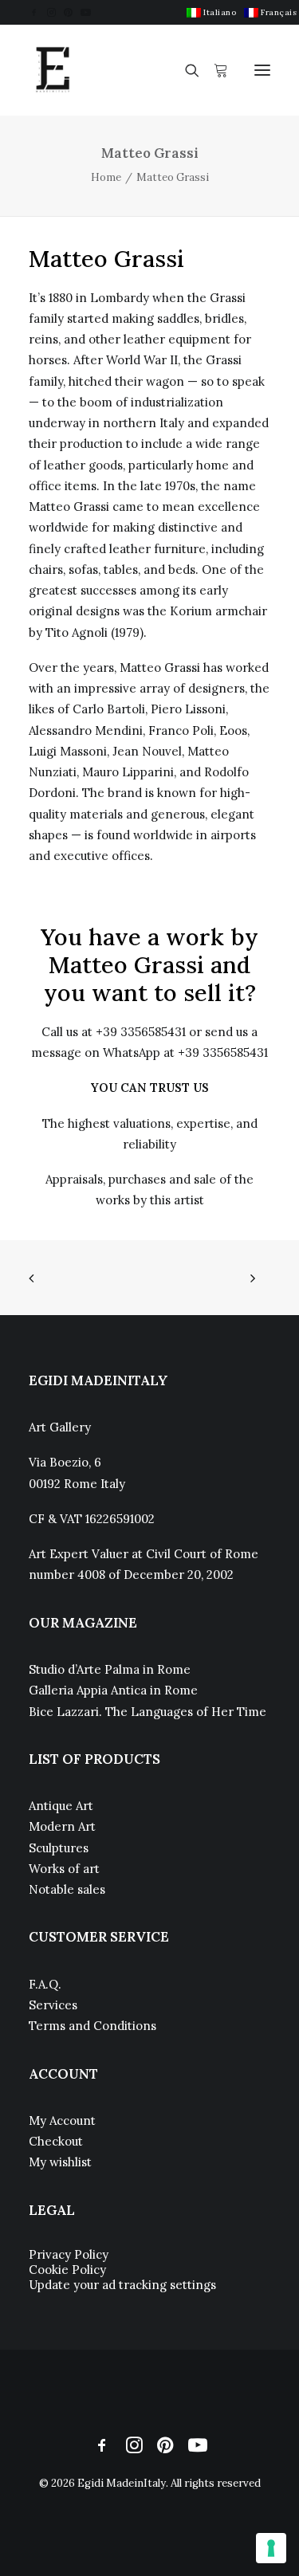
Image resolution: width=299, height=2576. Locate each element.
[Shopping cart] (214, 70)
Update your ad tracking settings (122, 2285)
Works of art (64, 1869)
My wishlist (60, 2162)
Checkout (56, 2141)
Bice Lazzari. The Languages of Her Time (148, 1712)
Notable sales (67, 1889)
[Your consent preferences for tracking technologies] (271, 2548)
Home (106, 177)
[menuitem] (211, 12)
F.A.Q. (45, 1984)
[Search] (185, 70)
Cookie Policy (67, 2270)
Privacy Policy (69, 2254)
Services (53, 2005)
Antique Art (61, 1806)
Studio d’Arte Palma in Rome (110, 1669)
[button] (34, 12)
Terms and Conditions (92, 2026)
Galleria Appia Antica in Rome (113, 1690)
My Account (62, 2120)
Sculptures (59, 1848)
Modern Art (62, 1826)
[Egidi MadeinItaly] (53, 70)
